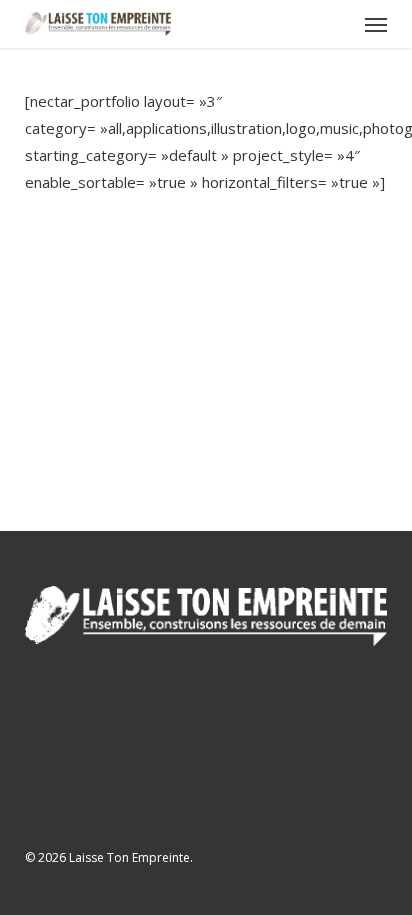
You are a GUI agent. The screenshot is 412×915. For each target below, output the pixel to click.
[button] (376, 24)
